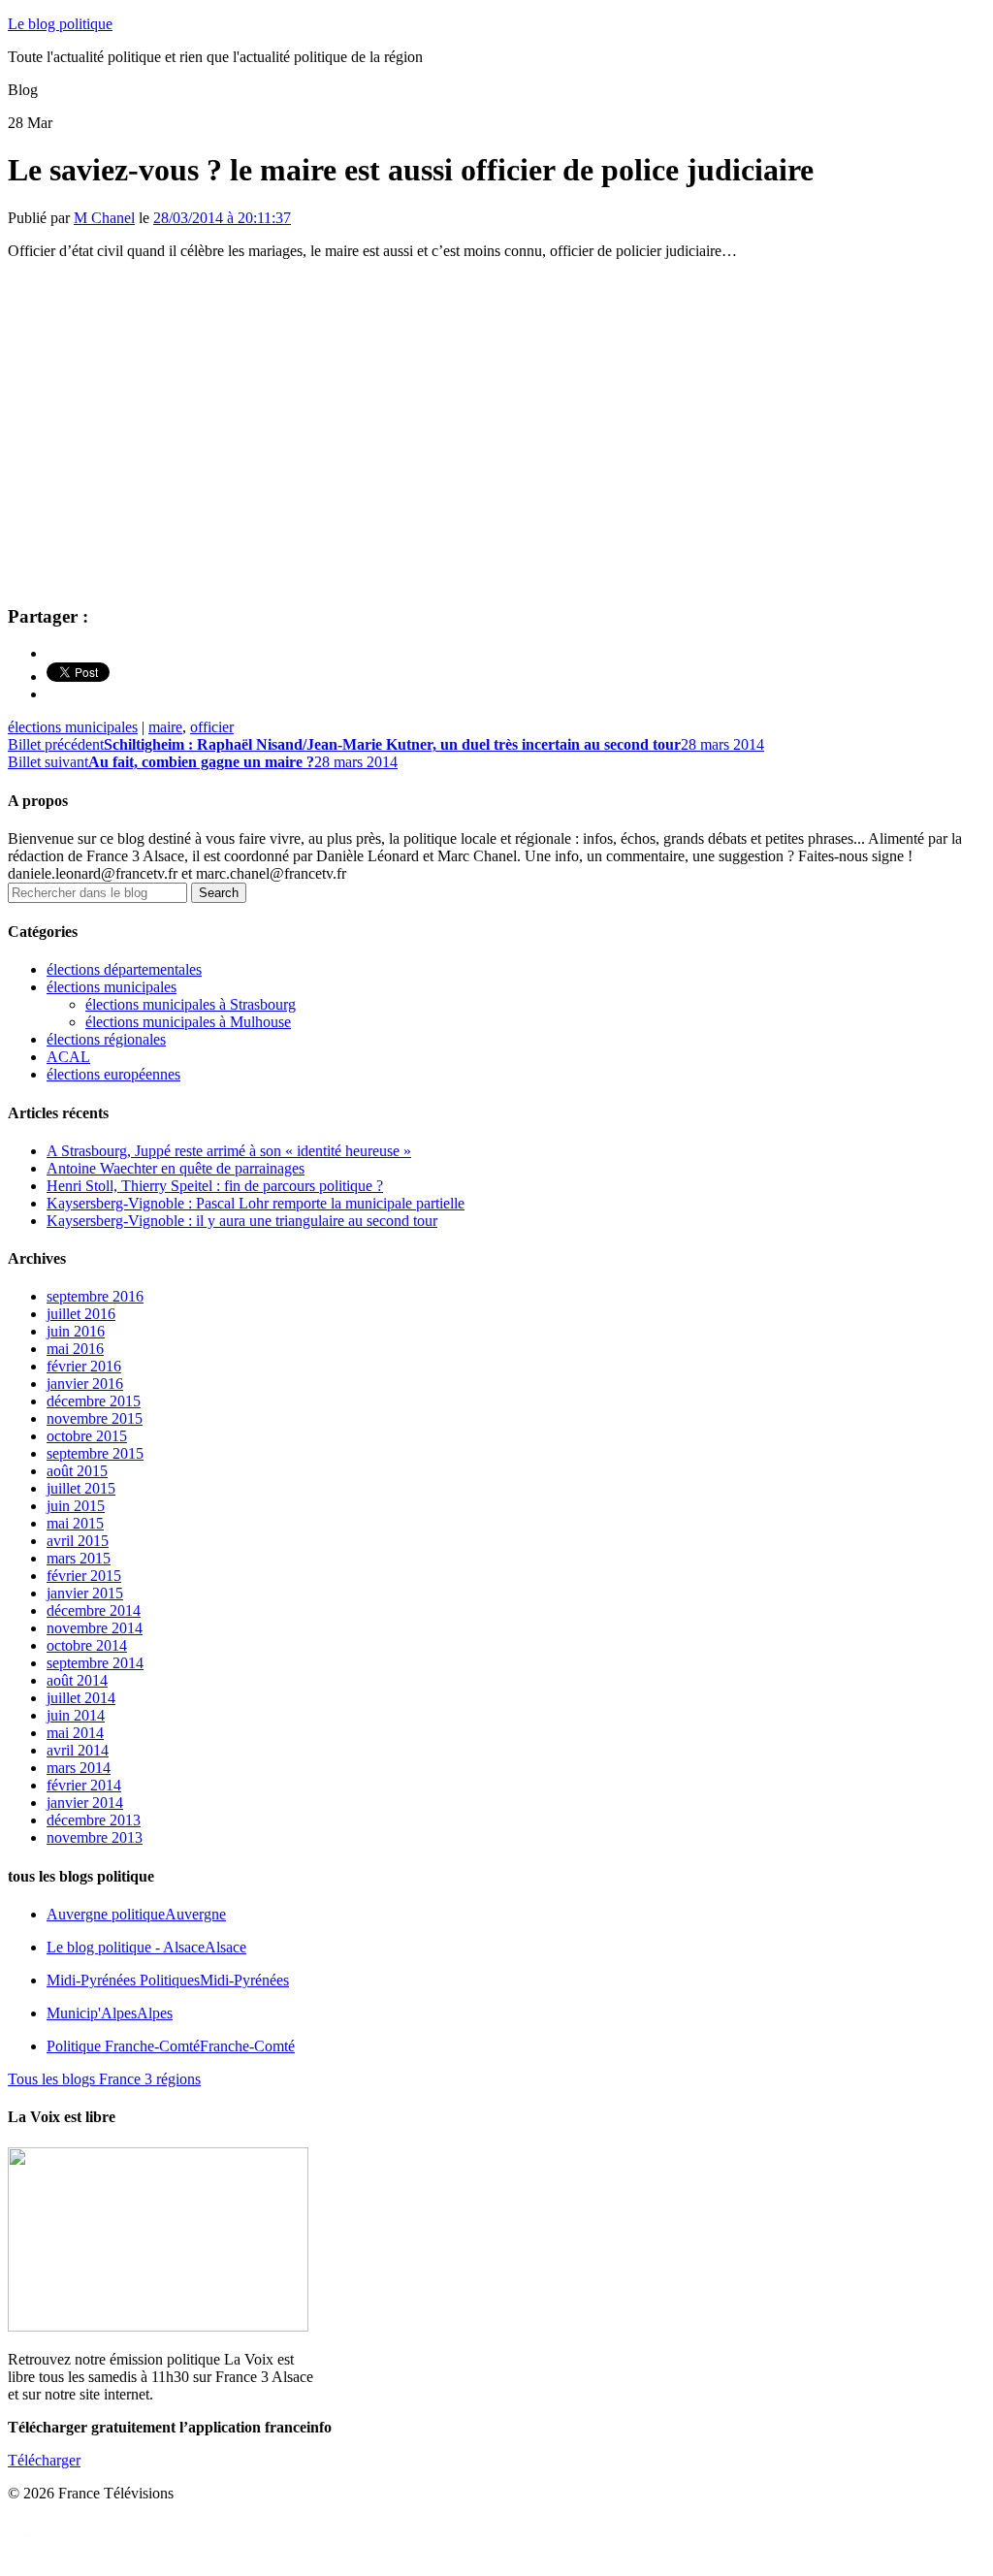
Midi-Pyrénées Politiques (168, 1980)
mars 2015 (79, 1558)
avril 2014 (78, 1750)
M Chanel (104, 218)
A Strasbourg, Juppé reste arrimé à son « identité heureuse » (229, 1151)
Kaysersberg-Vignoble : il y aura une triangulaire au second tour (242, 1221)
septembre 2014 (95, 1663)
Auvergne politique (136, 1914)
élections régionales (106, 1039)
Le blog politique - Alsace (146, 1947)
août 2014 (77, 1680)
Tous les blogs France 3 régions (104, 2079)
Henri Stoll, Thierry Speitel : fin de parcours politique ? (215, 1186)
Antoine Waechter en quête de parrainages (176, 1168)
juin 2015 (76, 1506)
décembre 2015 (94, 1401)
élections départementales (124, 969)
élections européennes (113, 1074)
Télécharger (44, 2460)
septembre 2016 (95, 1296)
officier (212, 727)
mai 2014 (75, 1733)
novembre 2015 (95, 1418)
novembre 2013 (95, 1837)
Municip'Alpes (110, 2013)
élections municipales (73, 727)
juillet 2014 (81, 1698)
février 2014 (84, 1785)
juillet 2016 (81, 1314)
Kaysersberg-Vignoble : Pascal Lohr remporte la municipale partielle (256, 1203)
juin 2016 (76, 1331)
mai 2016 (75, 1349)
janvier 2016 (85, 1384)
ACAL (68, 1057)
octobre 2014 (87, 1645)
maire (165, 727)
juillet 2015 (81, 1488)
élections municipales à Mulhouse (188, 1022)
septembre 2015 (95, 1453)
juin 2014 (76, 1715)
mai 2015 (75, 1523)
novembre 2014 (95, 1628)
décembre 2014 (94, 1610)
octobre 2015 (87, 1436)
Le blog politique (60, 24)
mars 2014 (79, 1768)
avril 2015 (78, 1541)
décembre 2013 (94, 1820)
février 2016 (84, 1366)
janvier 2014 (85, 1803)
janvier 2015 (85, 1593)
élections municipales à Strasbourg (191, 1004)
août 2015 (77, 1471)
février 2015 (84, 1576)
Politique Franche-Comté (171, 2046)
